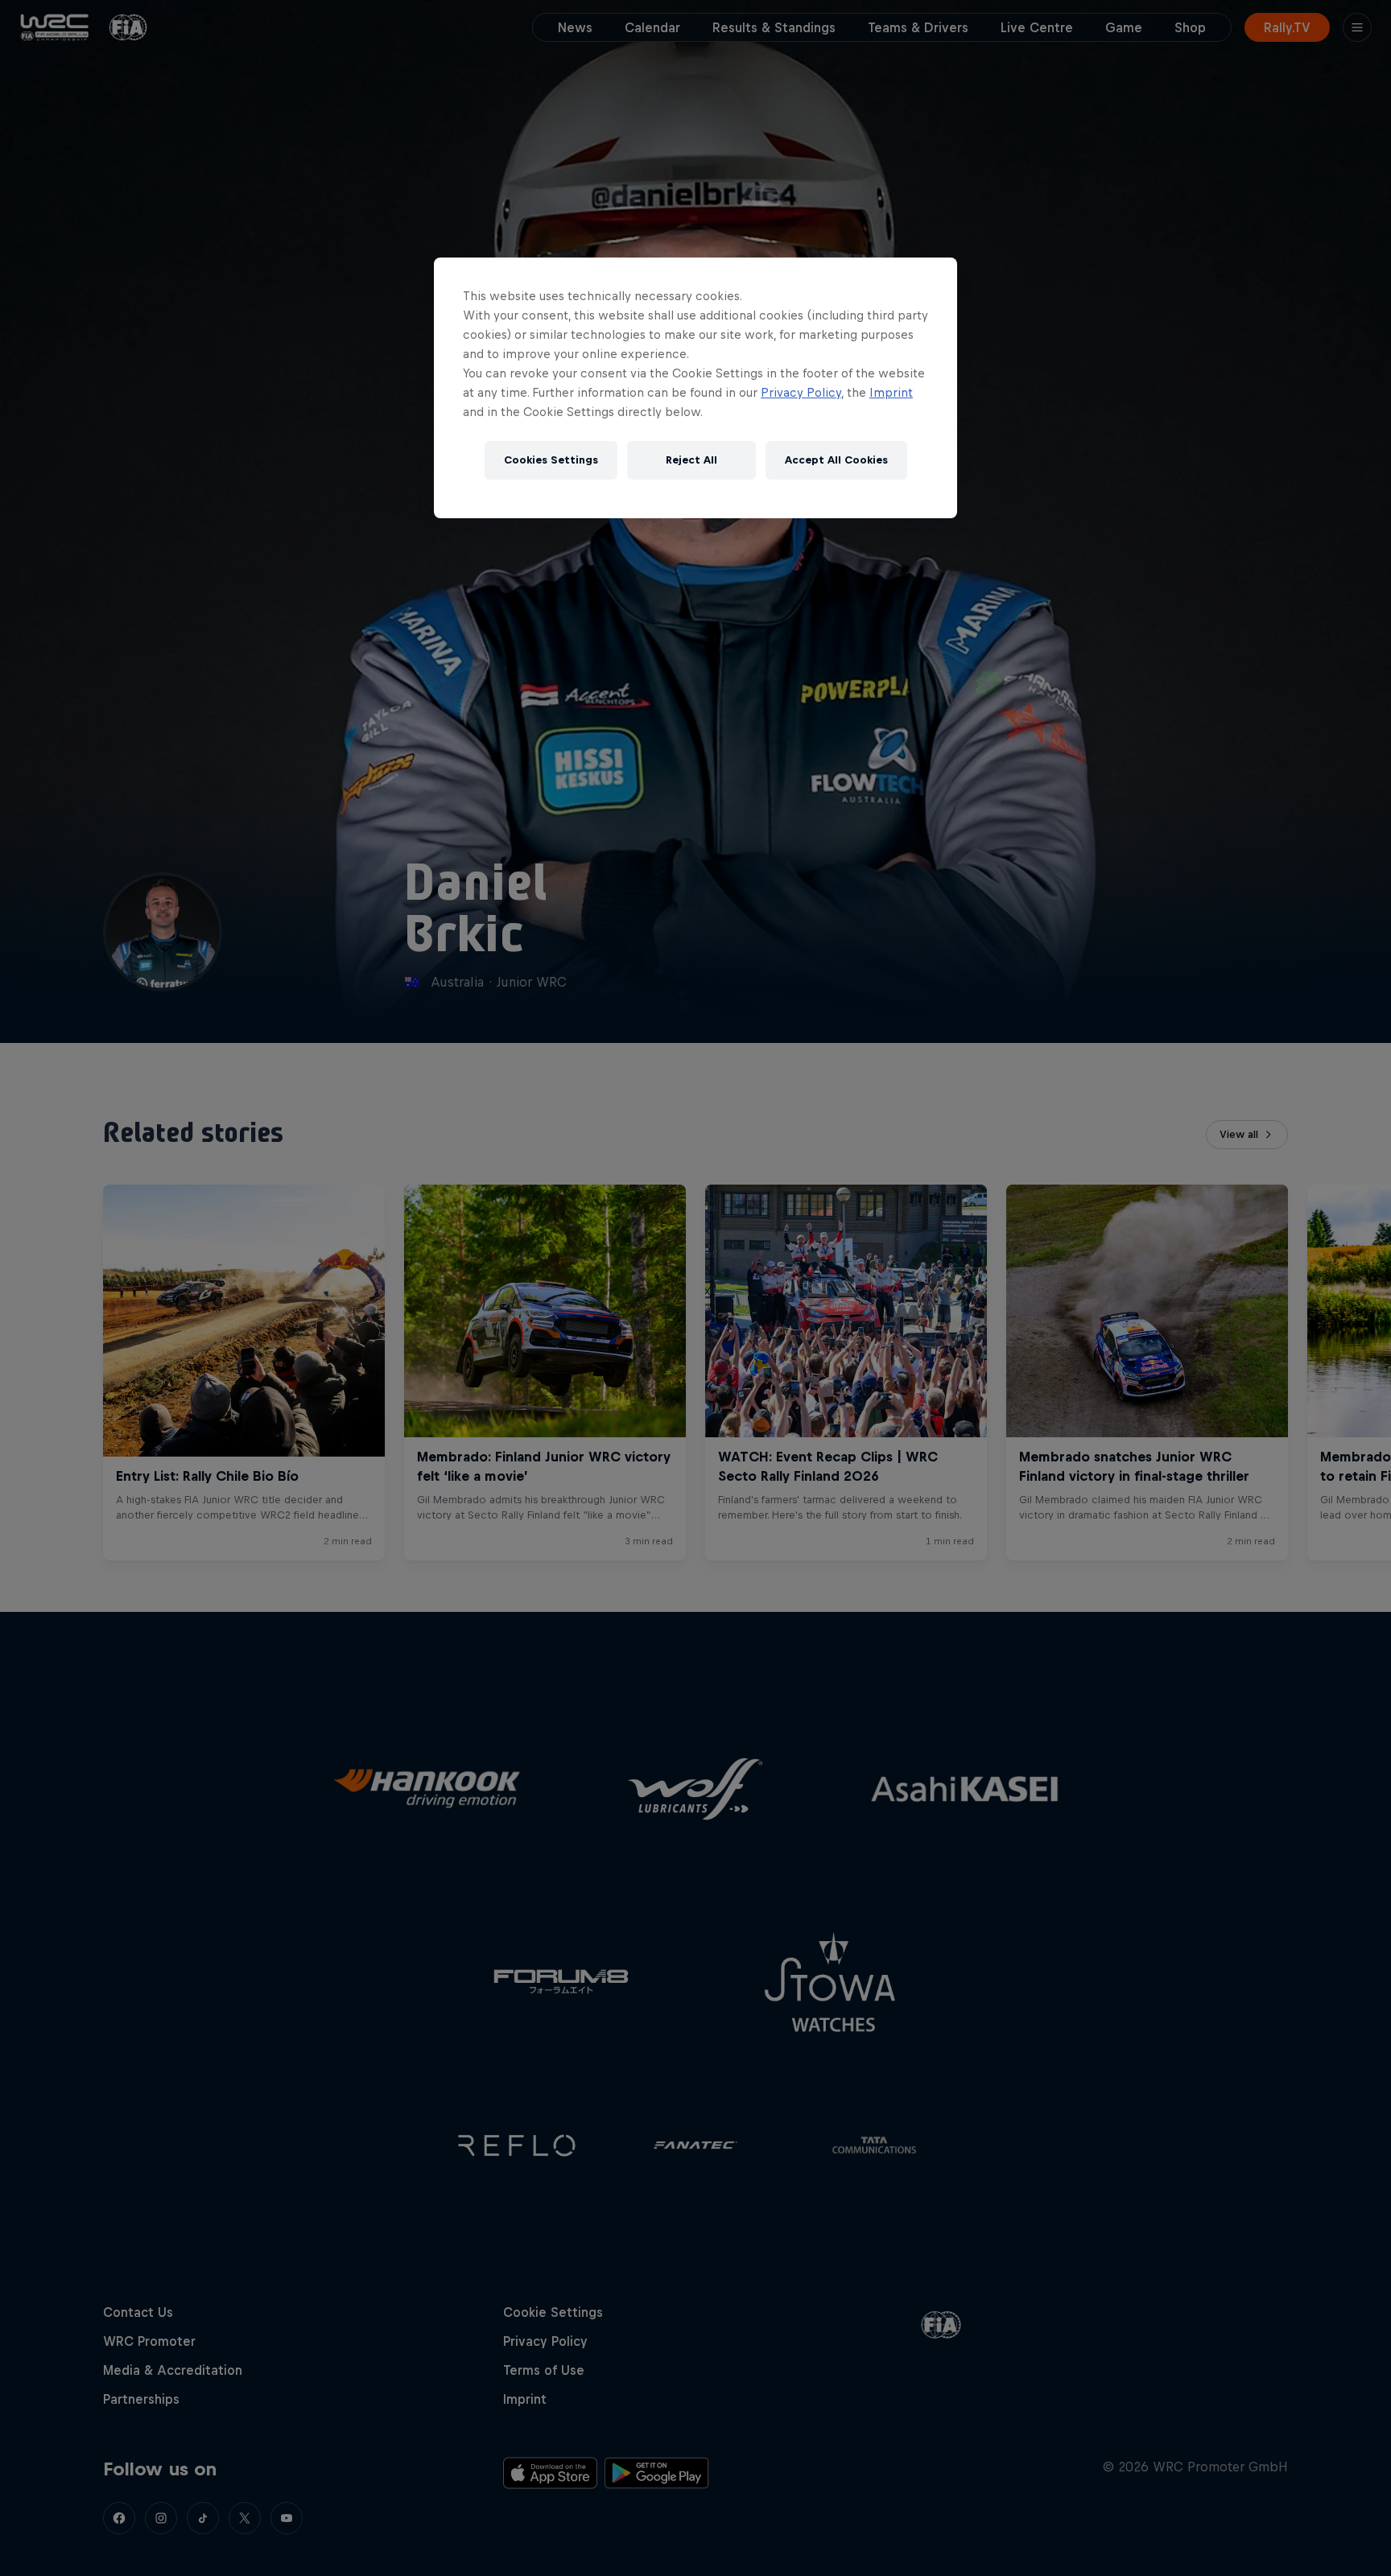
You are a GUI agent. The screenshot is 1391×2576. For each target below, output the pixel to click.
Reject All (691, 460)
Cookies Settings (551, 460)
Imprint (891, 392)
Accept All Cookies (836, 460)
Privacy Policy (801, 392)
